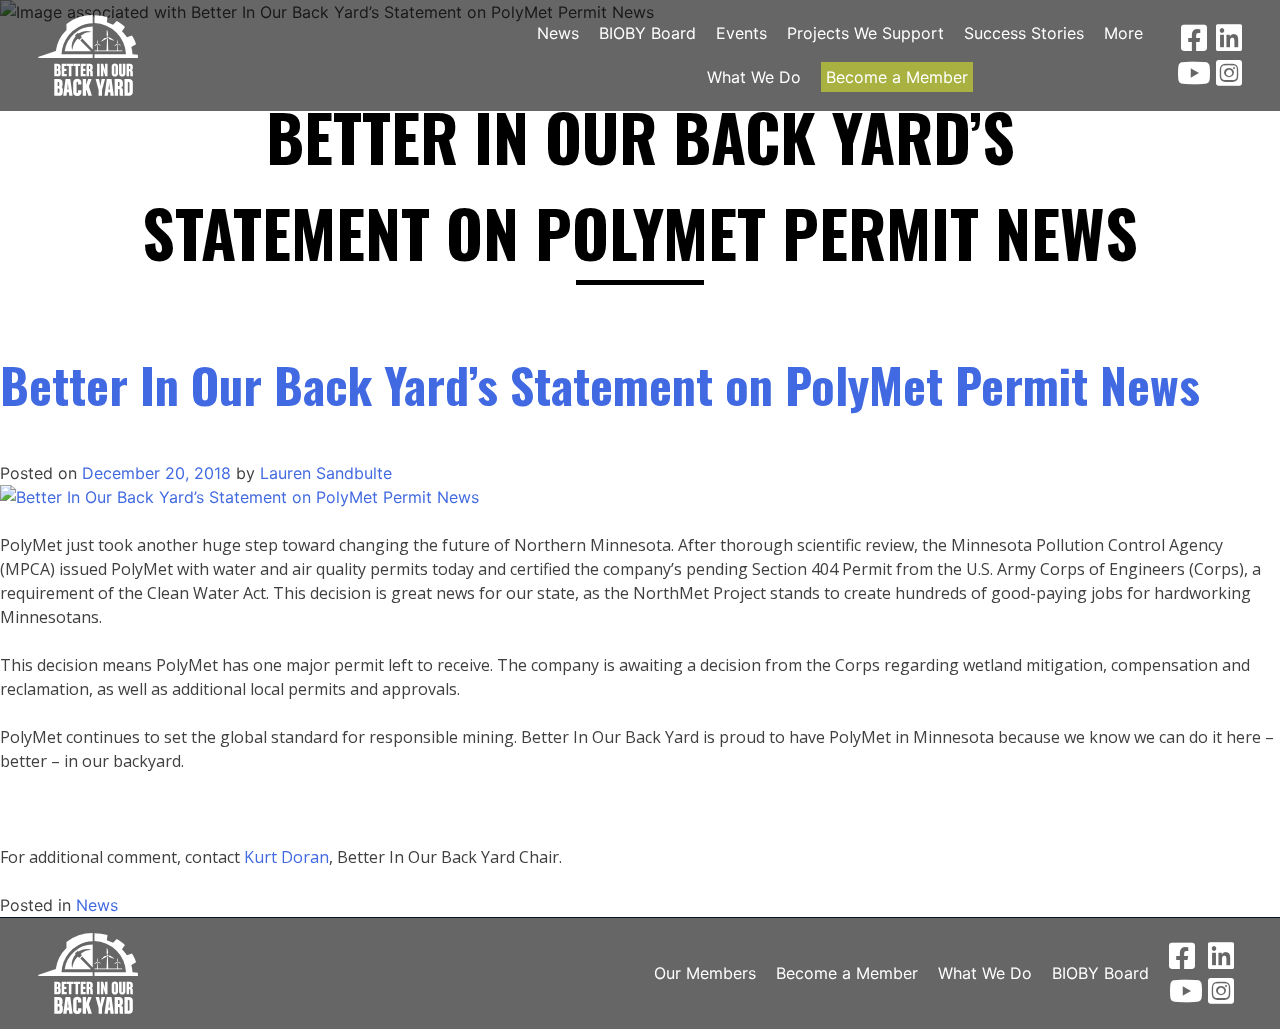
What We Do (754, 77)
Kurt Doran (286, 857)
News (558, 33)
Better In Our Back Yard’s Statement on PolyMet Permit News (600, 384)
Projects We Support (865, 33)
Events (741, 33)
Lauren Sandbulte (326, 473)
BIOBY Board (647, 33)
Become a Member (897, 77)
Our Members (705, 973)
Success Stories (1024, 33)
